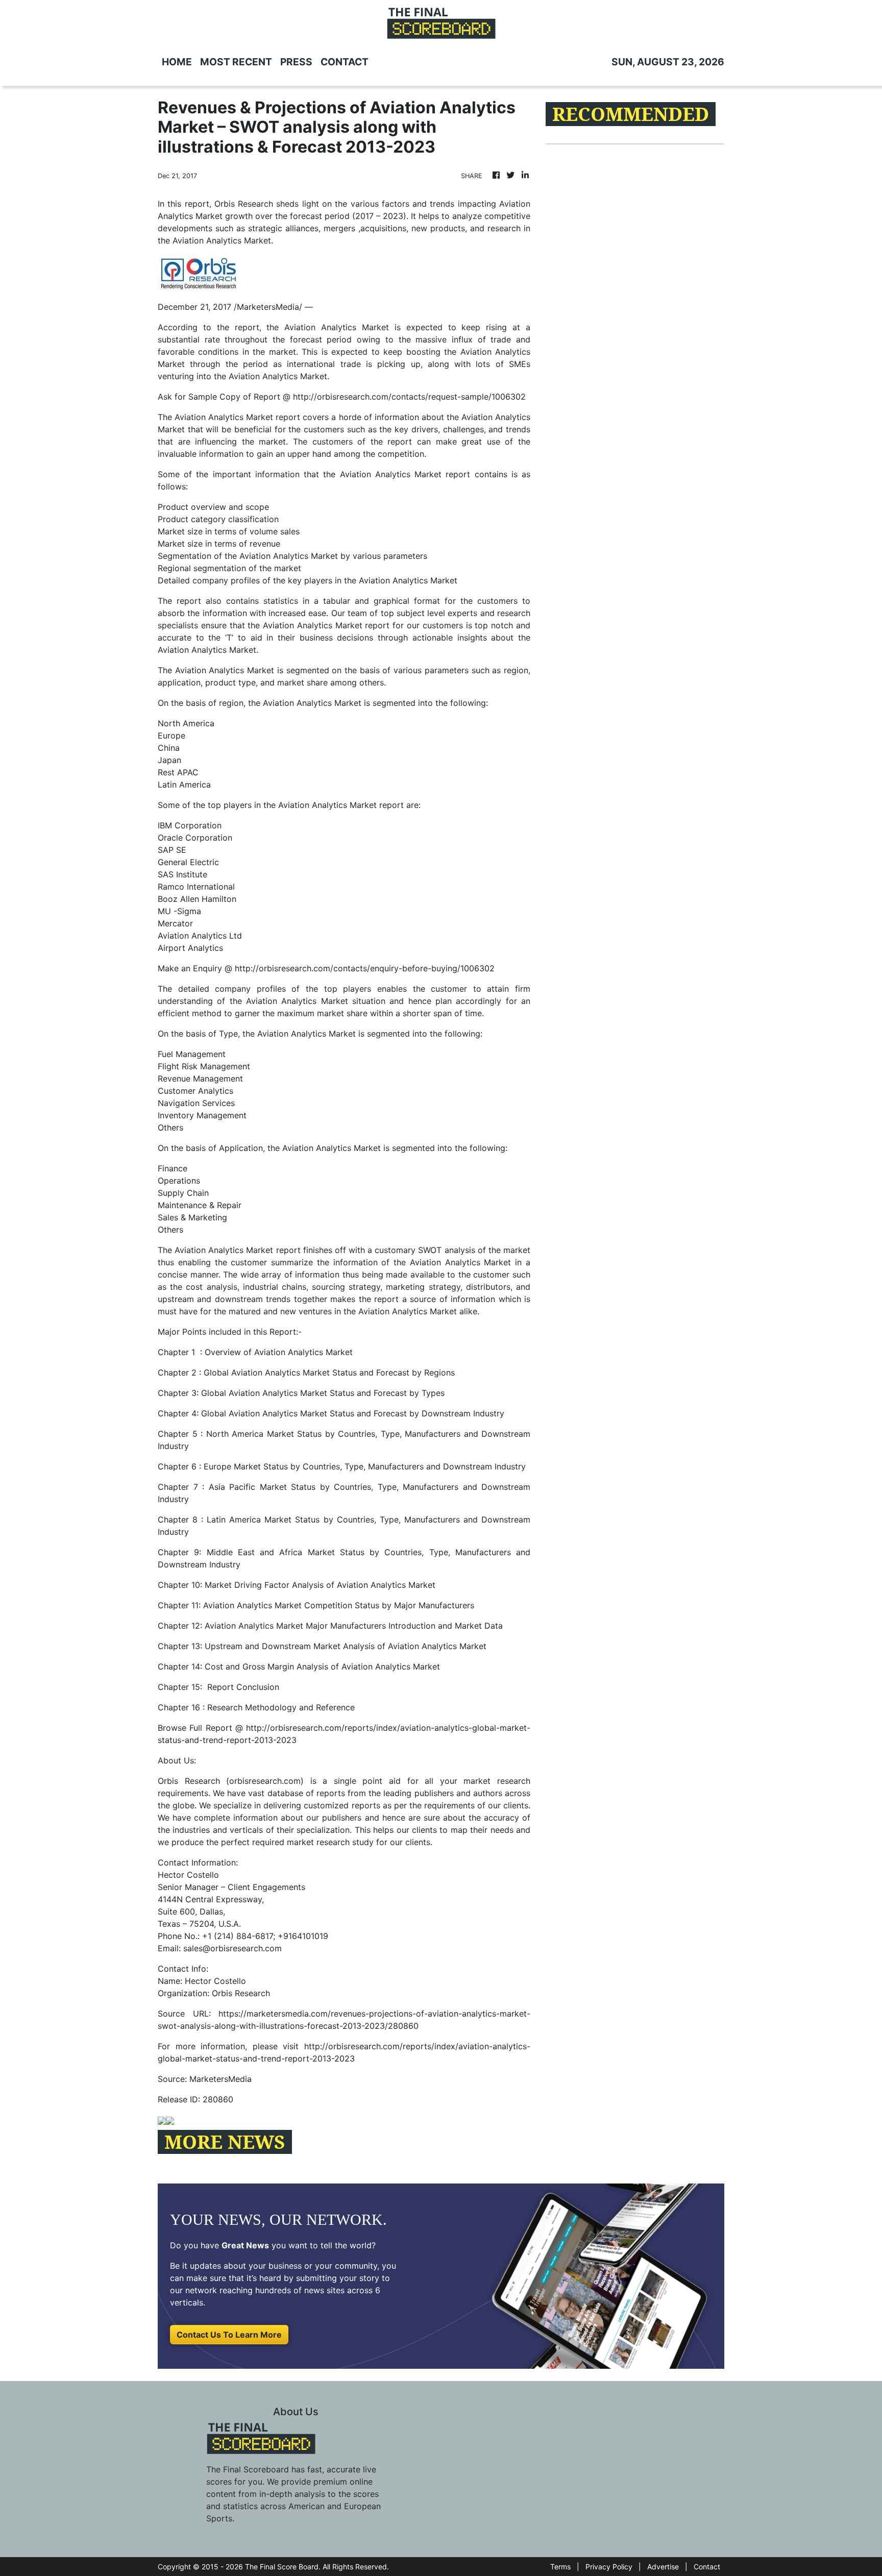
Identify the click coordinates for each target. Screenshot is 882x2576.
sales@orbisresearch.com (232, 1948)
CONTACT (345, 62)
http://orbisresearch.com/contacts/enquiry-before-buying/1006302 (365, 968)
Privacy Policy (609, 2567)
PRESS (296, 62)
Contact (707, 2567)
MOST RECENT (236, 62)
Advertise (663, 2567)
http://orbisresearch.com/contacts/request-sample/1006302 (409, 397)
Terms (560, 2567)
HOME (177, 62)
